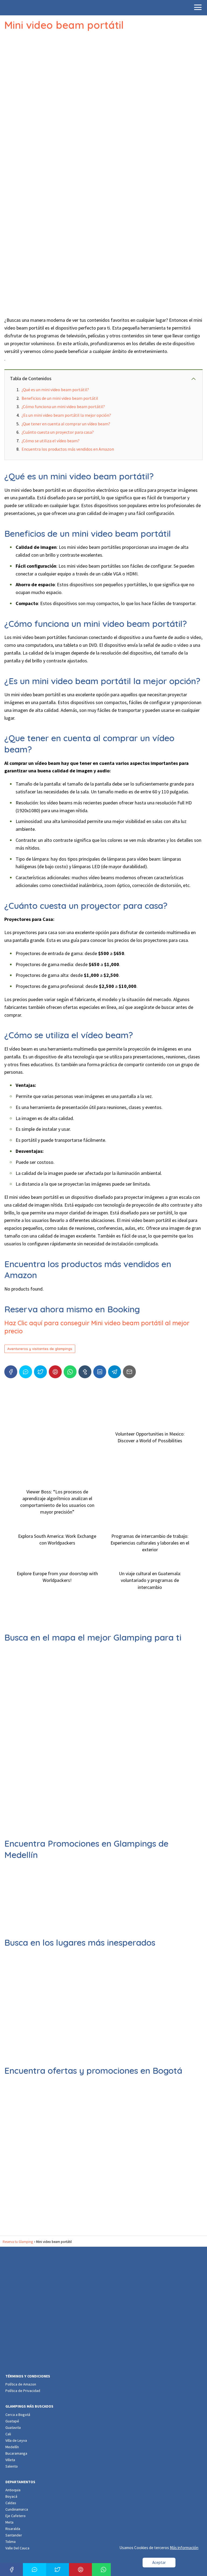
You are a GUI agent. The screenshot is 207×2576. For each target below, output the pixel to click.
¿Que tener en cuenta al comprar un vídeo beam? (66, 424)
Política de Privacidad (23, 2391)
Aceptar (159, 2562)
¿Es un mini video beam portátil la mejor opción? (66, 415)
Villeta (10, 2460)
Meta (9, 2522)
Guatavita (13, 2427)
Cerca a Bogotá (18, 2415)
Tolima (11, 2542)
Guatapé (12, 2421)
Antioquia (13, 2490)
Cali (8, 2434)
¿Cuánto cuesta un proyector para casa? (58, 432)
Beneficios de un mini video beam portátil (60, 398)
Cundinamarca (17, 2509)
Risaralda (13, 2529)
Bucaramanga (16, 2453)
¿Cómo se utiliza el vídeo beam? (51, 441)
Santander (14, 2535)
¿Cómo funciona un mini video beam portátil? (63, 407)
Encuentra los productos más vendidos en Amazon (68, 449)
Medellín (12, 2447)
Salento (12, 2466)
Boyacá (11, 2496)
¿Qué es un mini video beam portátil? (55, 390)
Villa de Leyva (16, 2440)
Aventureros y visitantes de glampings (40, 1349)
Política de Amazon (21, 2384)
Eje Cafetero (15, 2516)
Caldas (11, 2503)
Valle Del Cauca (17, 2548)
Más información (184, 2548)
